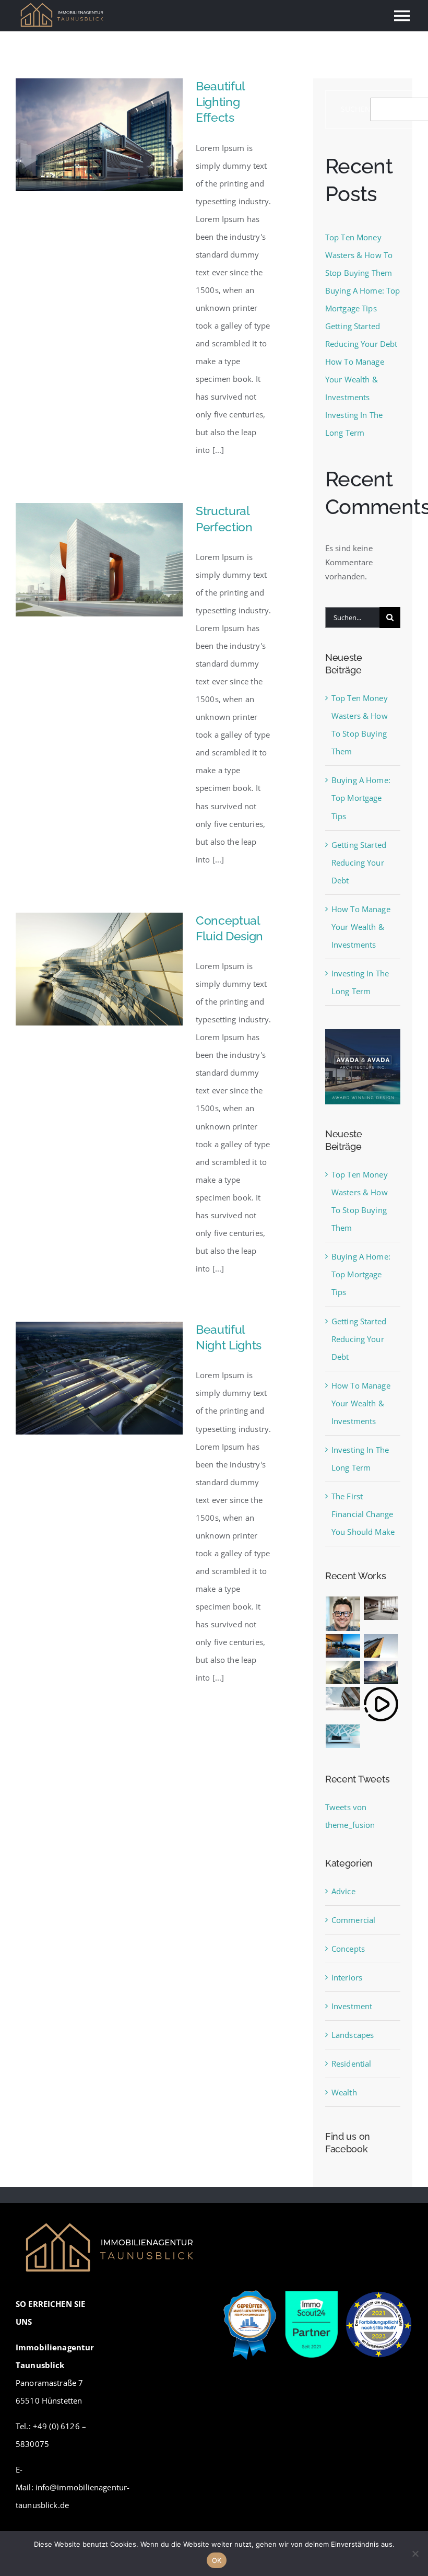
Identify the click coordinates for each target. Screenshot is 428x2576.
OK (217, 2560)
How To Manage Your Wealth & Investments (355, 379)
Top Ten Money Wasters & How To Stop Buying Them (359, 255)
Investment (352, 2006)
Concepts (348, 1949)
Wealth (344, 2092)
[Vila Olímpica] (343, 1736)
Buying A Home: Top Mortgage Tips (361, 798)
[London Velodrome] (343, 1699)
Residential (352, 2064)
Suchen (356, 109)
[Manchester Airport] (381, 1672)
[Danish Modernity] (381, 1646)
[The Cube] (381, 1704)
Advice (343, 1891)
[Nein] (415, 2554)
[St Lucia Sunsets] (343, 1646)
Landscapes (353, 2035)
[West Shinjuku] (343, 1672)
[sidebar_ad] (363, 1033)
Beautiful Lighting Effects (220, 102)
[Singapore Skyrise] (381, 1608)
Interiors (347, 1977)
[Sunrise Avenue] (343, 1614)
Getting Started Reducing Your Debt (359, 862)
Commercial (354, 1920)
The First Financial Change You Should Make (363, 1514)
